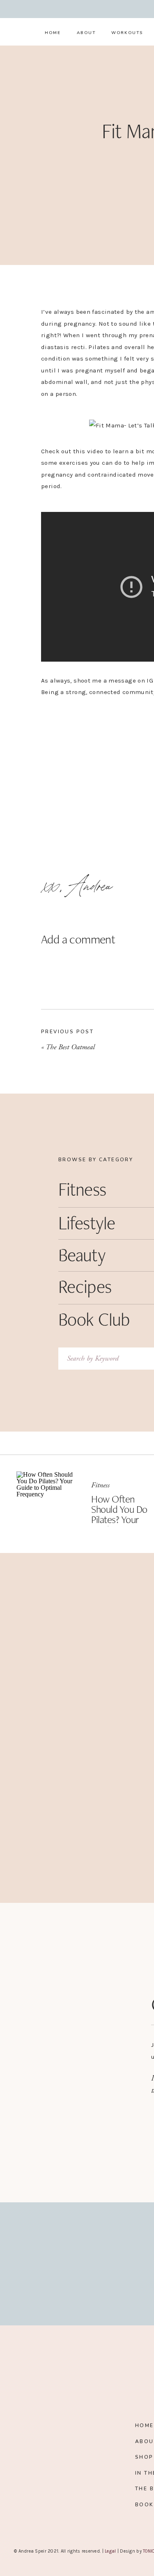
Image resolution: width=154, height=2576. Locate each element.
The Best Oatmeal (70, 1047)
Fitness (100, 1485)
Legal (110, 2551)
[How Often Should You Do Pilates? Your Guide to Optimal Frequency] (47, 1502)
